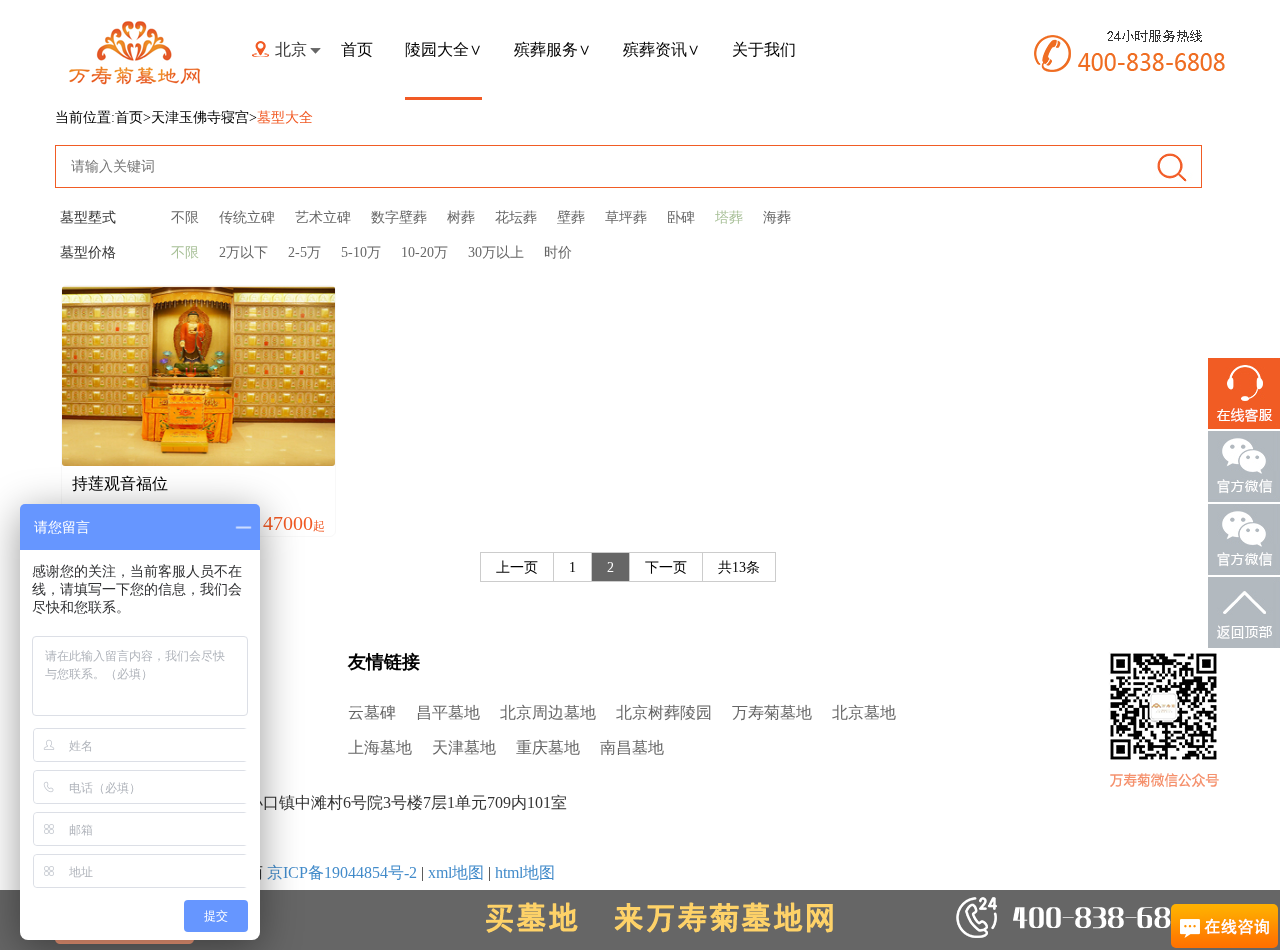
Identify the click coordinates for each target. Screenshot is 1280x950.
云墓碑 (372, 712)
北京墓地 (864, 712)
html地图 (525, 872)
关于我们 (764, 49)
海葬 (777, 217)
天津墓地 (464, 747)
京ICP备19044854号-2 (342, 872)
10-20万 (424, 252)
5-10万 (361, 252)
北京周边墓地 (548, 712)
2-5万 (304, 252)
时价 (558, 252)
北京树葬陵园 (664, 712)
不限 (185, 217)
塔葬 (729, 217)
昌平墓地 (448, 712)
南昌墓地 (632, 747)
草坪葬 (626, 217)
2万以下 (243, 252)
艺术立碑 (323, 217)
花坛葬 (516, 217)
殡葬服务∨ (552, 49)
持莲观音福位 (120, 483)
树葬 (461, 217)
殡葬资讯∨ (661, 49)
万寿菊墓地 (772, 712)
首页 (357, 49)
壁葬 (571, 217)
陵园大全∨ (443, 49)
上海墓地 (380, 747)
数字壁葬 (399, 217)
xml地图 (456, 872)
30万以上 (496, 252)
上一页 (517, 567)
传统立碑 (247, 217)
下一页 (666, 567)
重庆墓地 (548, 747)
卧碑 (681, 217)
